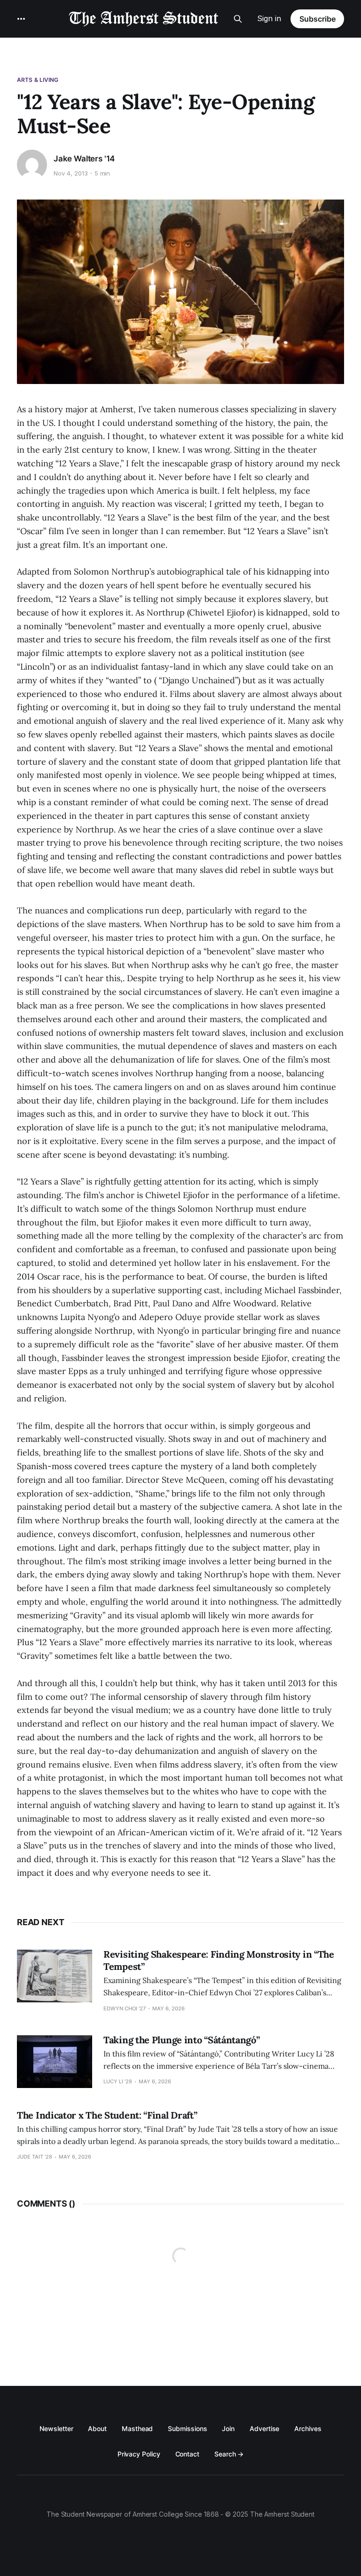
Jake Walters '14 (84, 159)
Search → (229, 2454)
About (97, 2428)
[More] (21, 19)
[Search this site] (238, 19)
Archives (308, 2428)
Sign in (269, 18)
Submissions (187, 2428)
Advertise (264, 2428)
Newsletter (56, 2428)
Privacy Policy (139, 2454)
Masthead (137, 2428)
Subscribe (318, 19)
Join (228, 2428)
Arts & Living (38, 80)
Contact (187, 2454)
